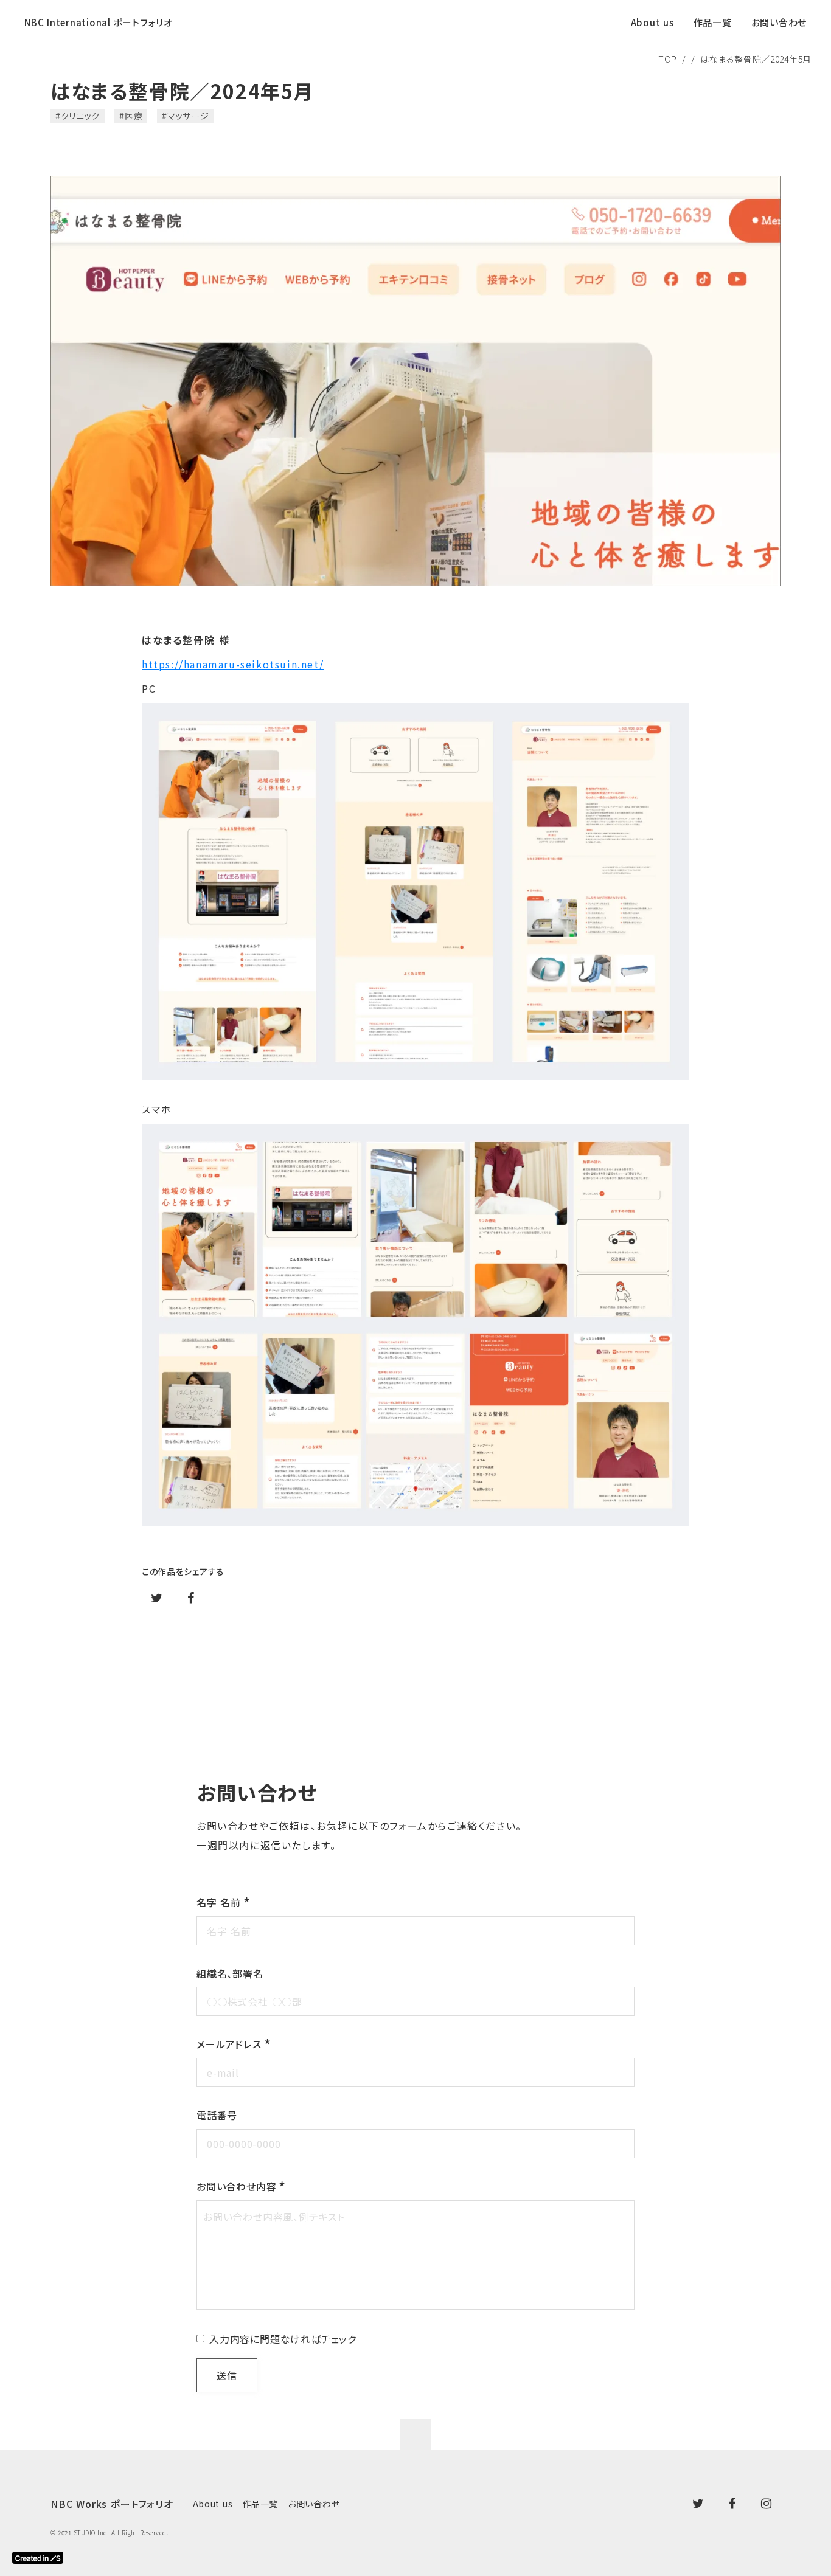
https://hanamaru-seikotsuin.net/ (233, 664)
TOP (668, 59)
